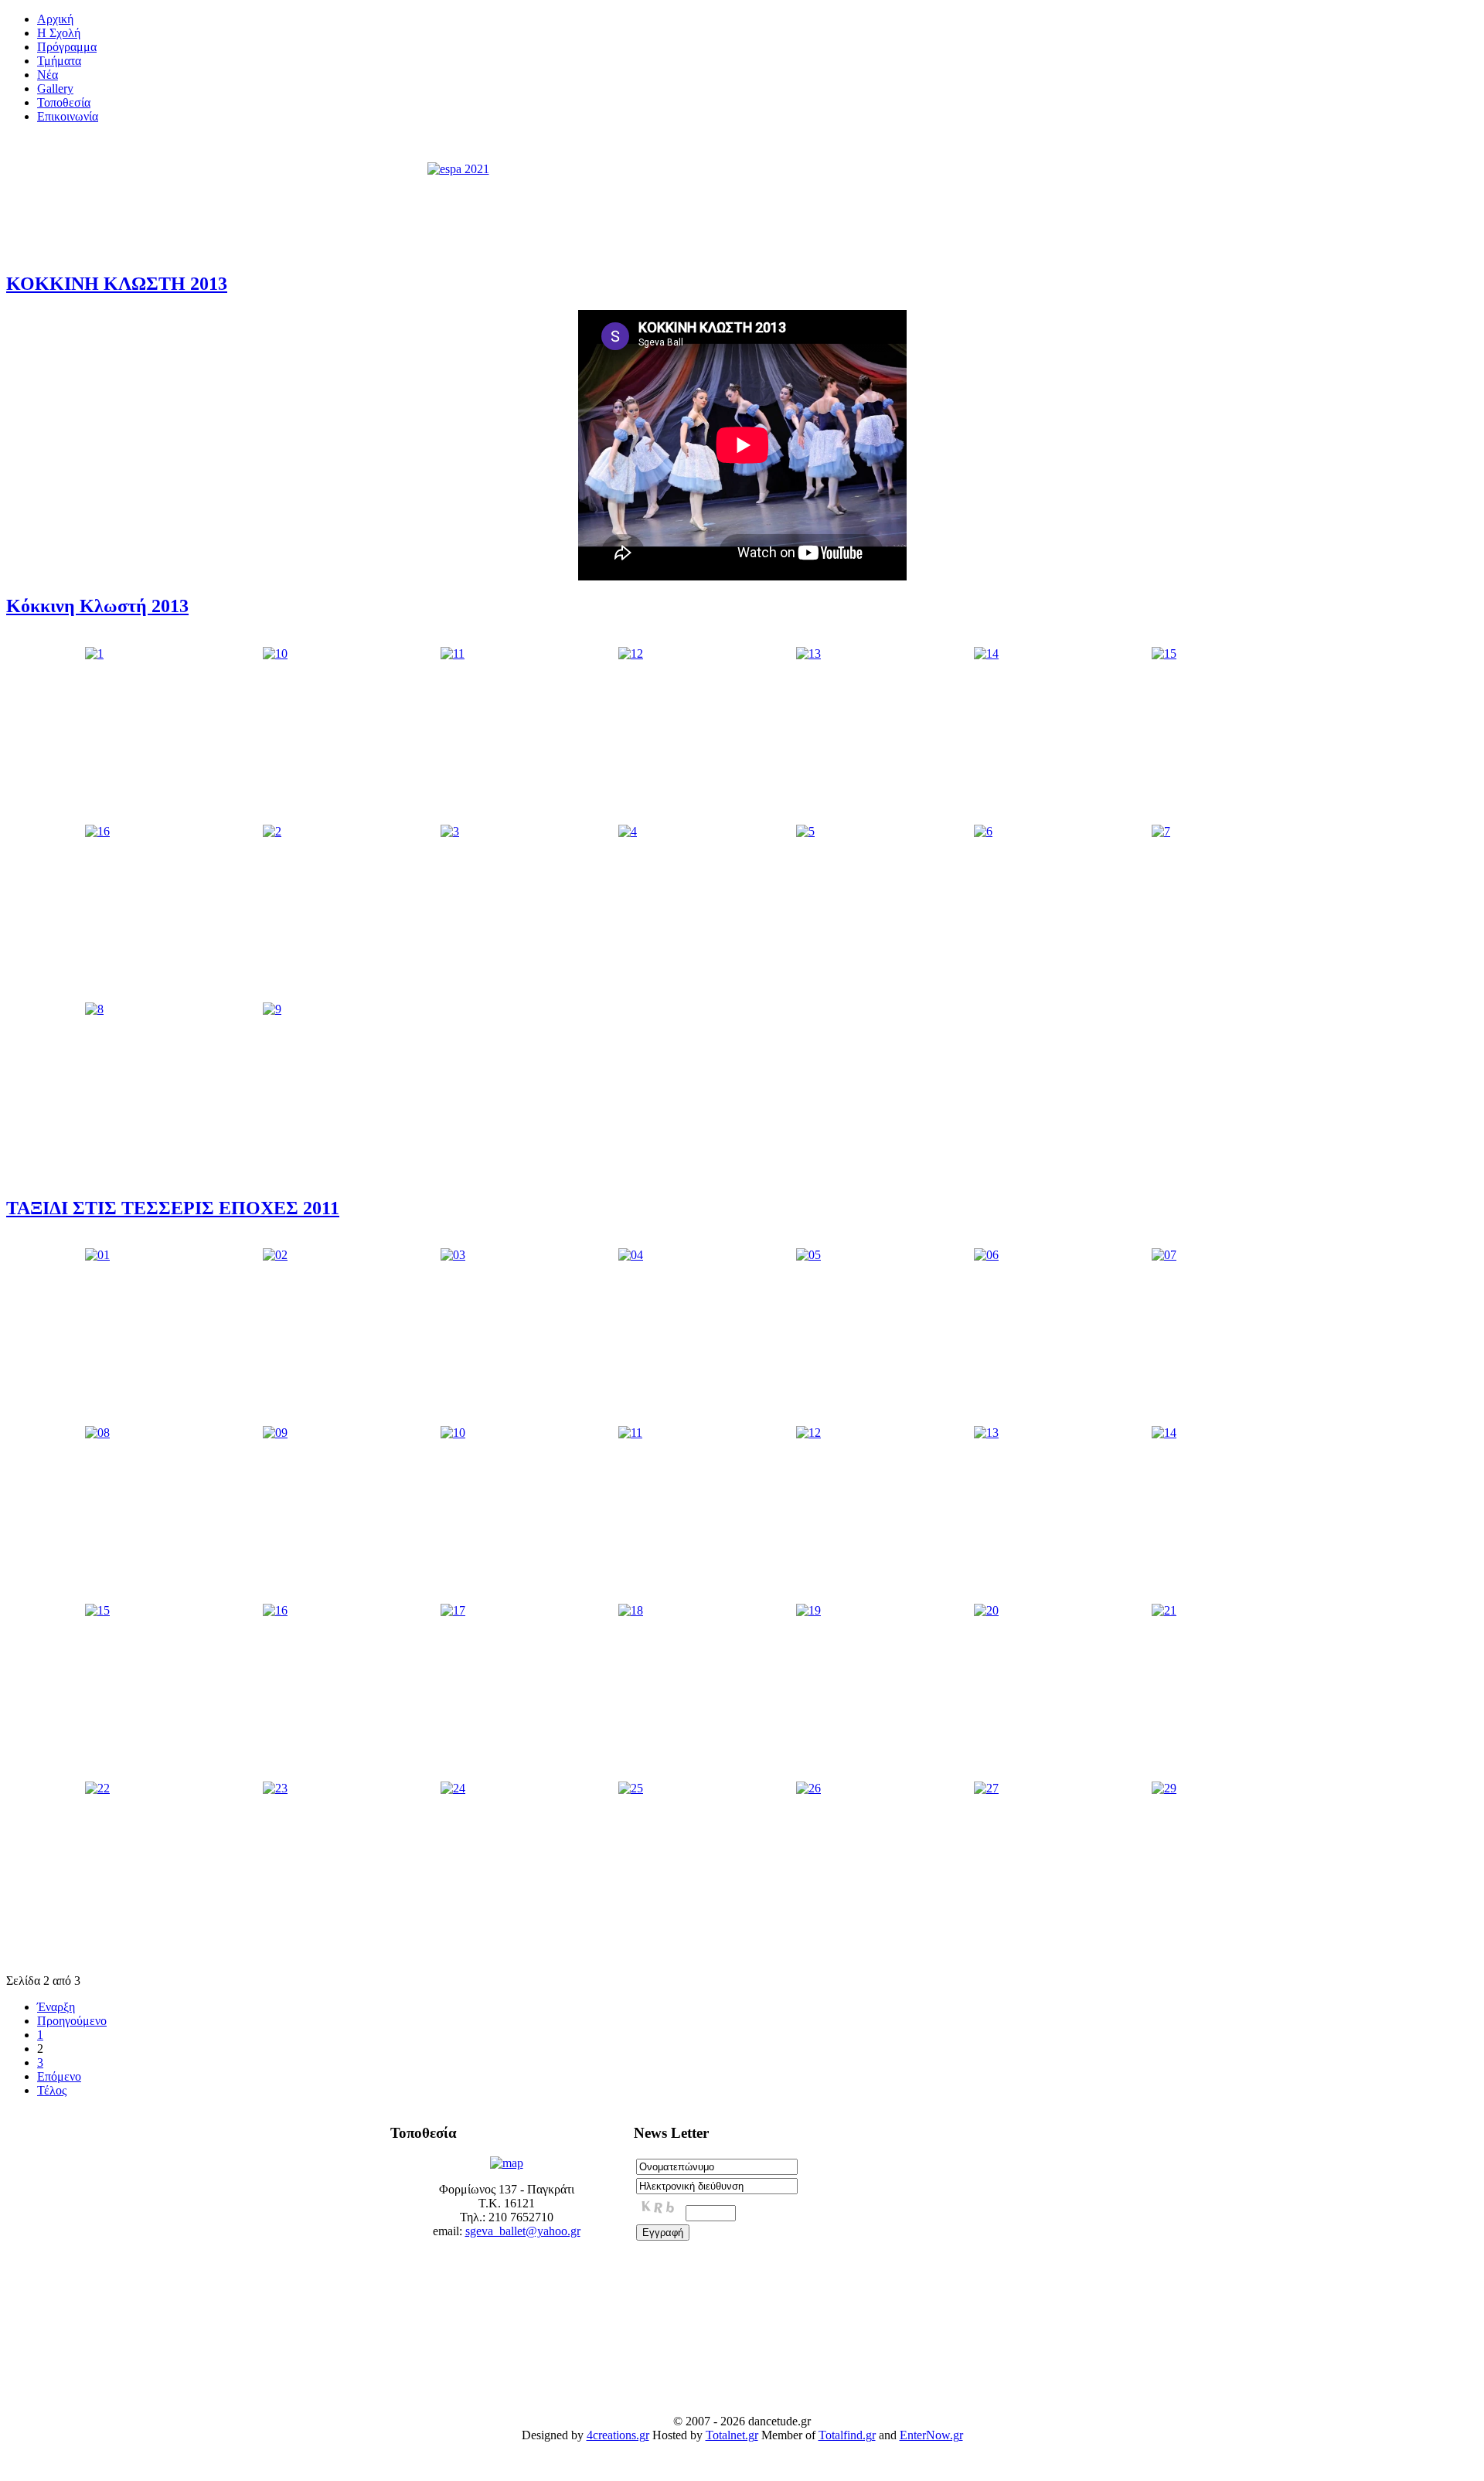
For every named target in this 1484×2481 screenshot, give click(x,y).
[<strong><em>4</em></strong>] (628, 831)
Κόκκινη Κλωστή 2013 (97, 606)
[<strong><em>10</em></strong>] (275, 653)
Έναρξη (56, 2007)
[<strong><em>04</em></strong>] (631, 1255)
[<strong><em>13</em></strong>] (808, 653)
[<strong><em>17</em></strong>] (453, 1610)
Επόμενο (59, 2076)
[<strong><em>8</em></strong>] (94, 1009)
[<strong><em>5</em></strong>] (805, 831)
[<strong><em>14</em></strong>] (986, 653)
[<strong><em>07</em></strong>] (1164, 1255)
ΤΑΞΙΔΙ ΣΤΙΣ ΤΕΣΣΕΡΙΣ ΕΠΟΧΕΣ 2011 (173, 1208)
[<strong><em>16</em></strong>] (97, 831)
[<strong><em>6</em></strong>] (983, 831)
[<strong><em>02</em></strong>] (275, 1255)
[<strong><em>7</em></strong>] (1161, 831)
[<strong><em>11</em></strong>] (453, 653)
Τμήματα (59, 61)
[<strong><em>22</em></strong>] (97, 1788)
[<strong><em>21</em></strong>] (1164, 1610)
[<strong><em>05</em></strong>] (808, 1255)
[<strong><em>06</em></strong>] (986, 1255)
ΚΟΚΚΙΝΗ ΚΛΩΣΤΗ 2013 (117, 284)
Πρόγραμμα (67, 47)
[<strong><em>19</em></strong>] (808, 1610)
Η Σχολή (59, 33)
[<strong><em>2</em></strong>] (272, 831)
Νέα (48, 75)
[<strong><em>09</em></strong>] (275, 1433)
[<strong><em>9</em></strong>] (272, 1009)
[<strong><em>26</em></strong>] (808, 1788)
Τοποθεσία (64, 102)
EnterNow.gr (931, 2435)
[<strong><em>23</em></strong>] (275, 1788)
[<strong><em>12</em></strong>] (631, 653)
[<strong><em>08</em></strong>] (97, 1433)
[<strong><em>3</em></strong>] (450, 831)
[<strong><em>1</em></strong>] (94, 653)
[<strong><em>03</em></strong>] (453, 1255)
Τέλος (52, 2090)
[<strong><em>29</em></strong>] (1164, 1788)
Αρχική (55, 19)
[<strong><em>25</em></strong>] (631, 1788)
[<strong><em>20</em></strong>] (986, 1610)
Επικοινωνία (68, 116)
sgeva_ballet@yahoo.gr (523, 2231)
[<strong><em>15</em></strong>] (1164, 653)
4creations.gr (618, 2435)
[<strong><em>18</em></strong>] (631, 1610)
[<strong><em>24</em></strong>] (453, 1788)
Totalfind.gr (847, 2435)
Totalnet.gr (732, 2435)
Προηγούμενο (72, 2021)
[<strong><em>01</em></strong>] (97, 1255)
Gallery (55, 88)
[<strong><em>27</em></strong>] (986, 1788)
